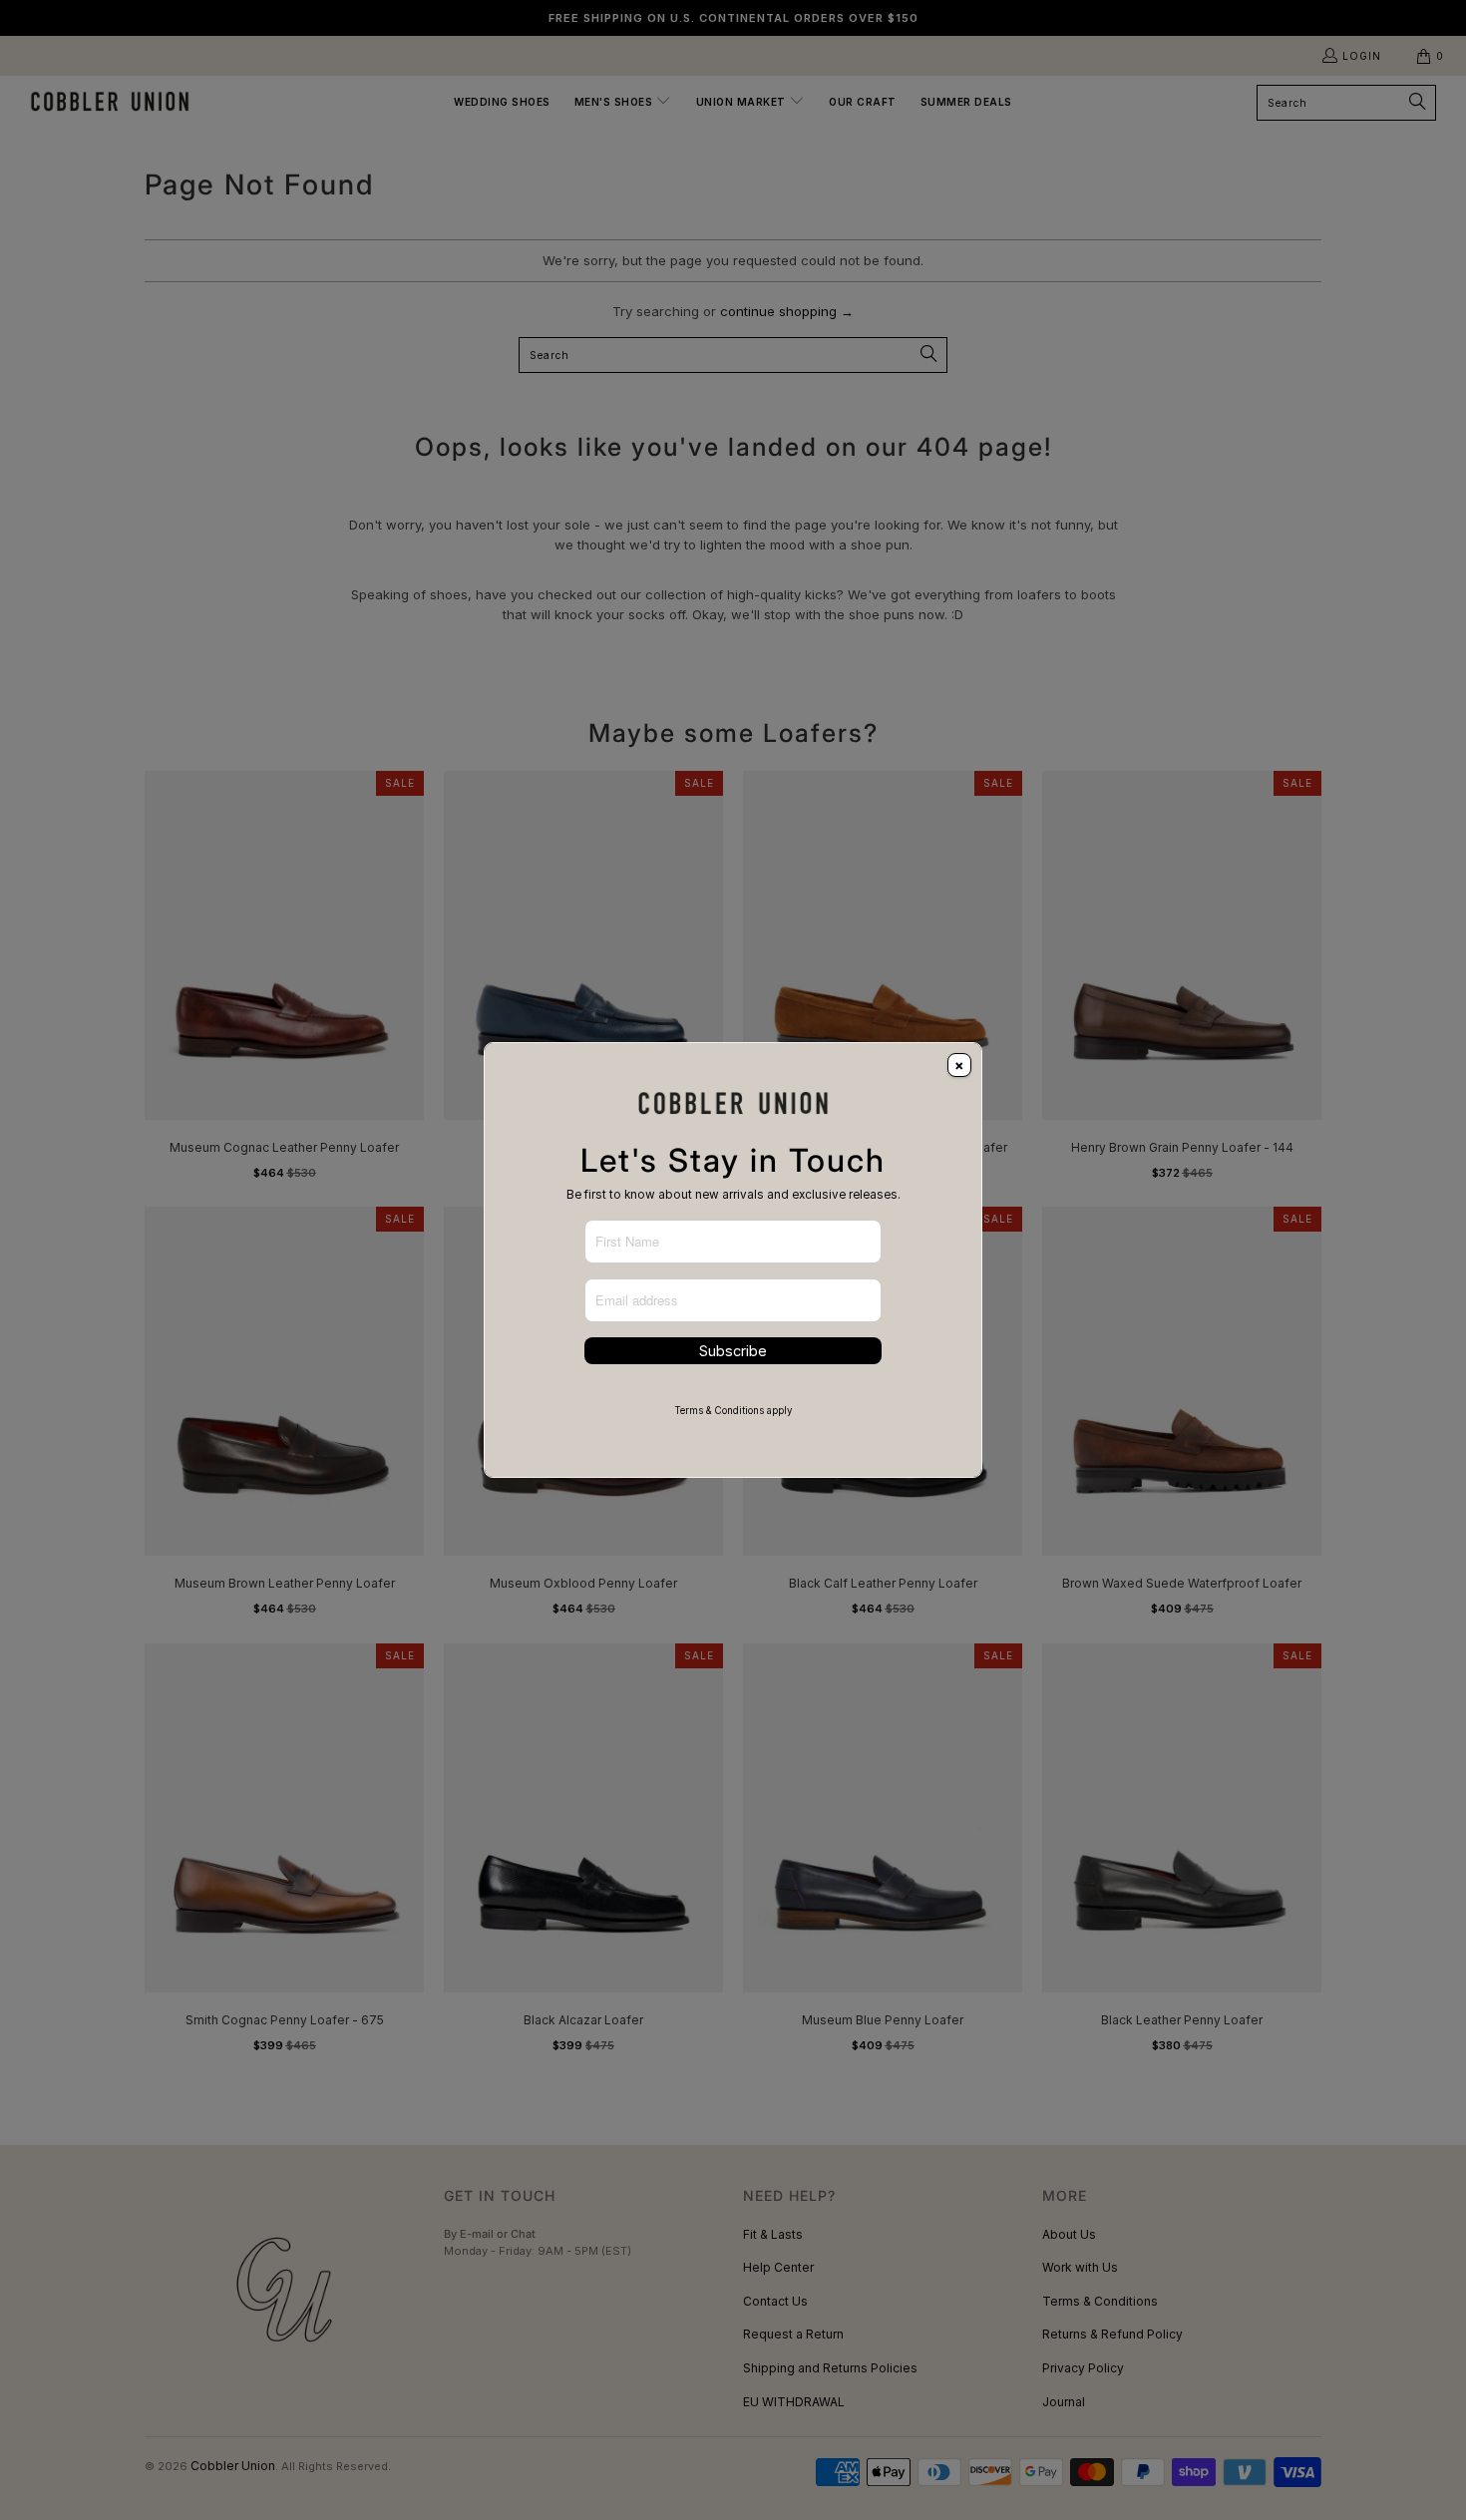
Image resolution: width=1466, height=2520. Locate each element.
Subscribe (733, 1351)
